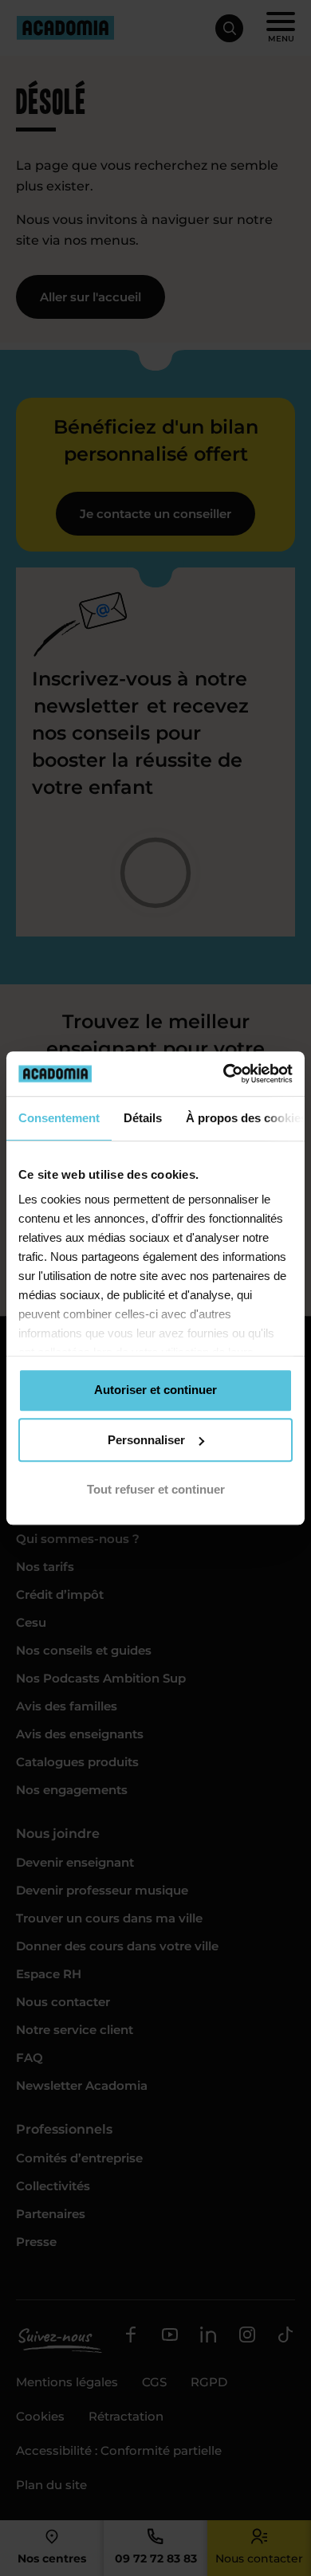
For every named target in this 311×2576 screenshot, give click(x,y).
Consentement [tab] (59, 1118)
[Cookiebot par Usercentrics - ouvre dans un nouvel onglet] (224, 1074)
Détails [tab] (143, 1118)
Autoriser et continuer (155, 1390)
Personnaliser (146, 1440)
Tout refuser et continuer (156, 1489)
